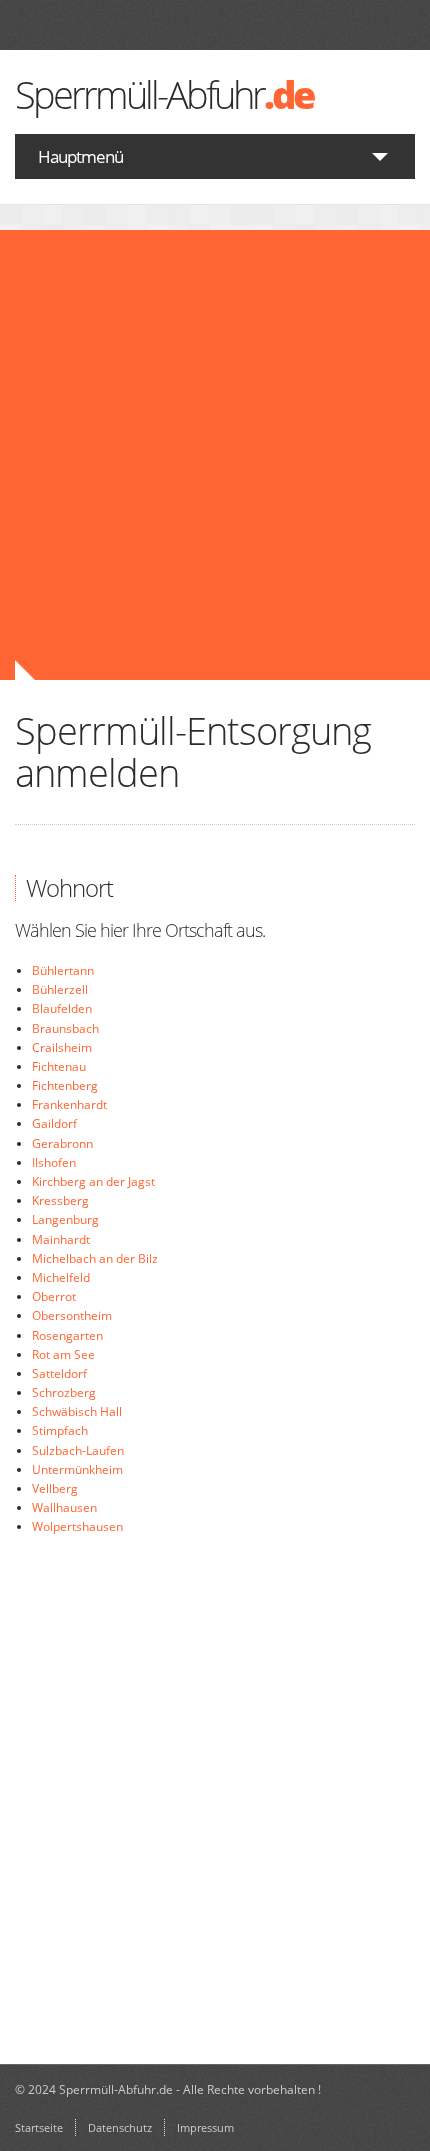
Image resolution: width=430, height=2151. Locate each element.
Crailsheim (62, 1047)
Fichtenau (59, 1066)
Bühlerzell (60, 989)
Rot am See (63, 1354)
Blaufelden (62, 1008)
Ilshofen (54, 1162)
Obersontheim (72, 1315)
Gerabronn (62, 1143)
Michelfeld (61, 1277)
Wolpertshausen (77, 1526)
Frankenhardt (69, 1104)
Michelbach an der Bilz (95, 1258)
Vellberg (55, 1488)
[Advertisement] (215, 455)
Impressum (205, 2127)
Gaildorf (54, 1123)
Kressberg (60, 1200)
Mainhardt (61, 1239)
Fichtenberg (65, 1085)
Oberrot (54, 1296)
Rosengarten (67, 1335)
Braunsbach (65, 1028)
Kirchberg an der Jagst (93, 1181)
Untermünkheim (77, 1469)
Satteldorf (59, 1373)
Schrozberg (64, 1392)
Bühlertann (63, 970)
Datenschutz (120, 2127)
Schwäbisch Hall (77, 1411)
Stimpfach (60, 1430)
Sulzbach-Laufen (78, 1450)
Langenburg (65, 1219)
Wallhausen (64, 1507)
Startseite (39, 2127)
